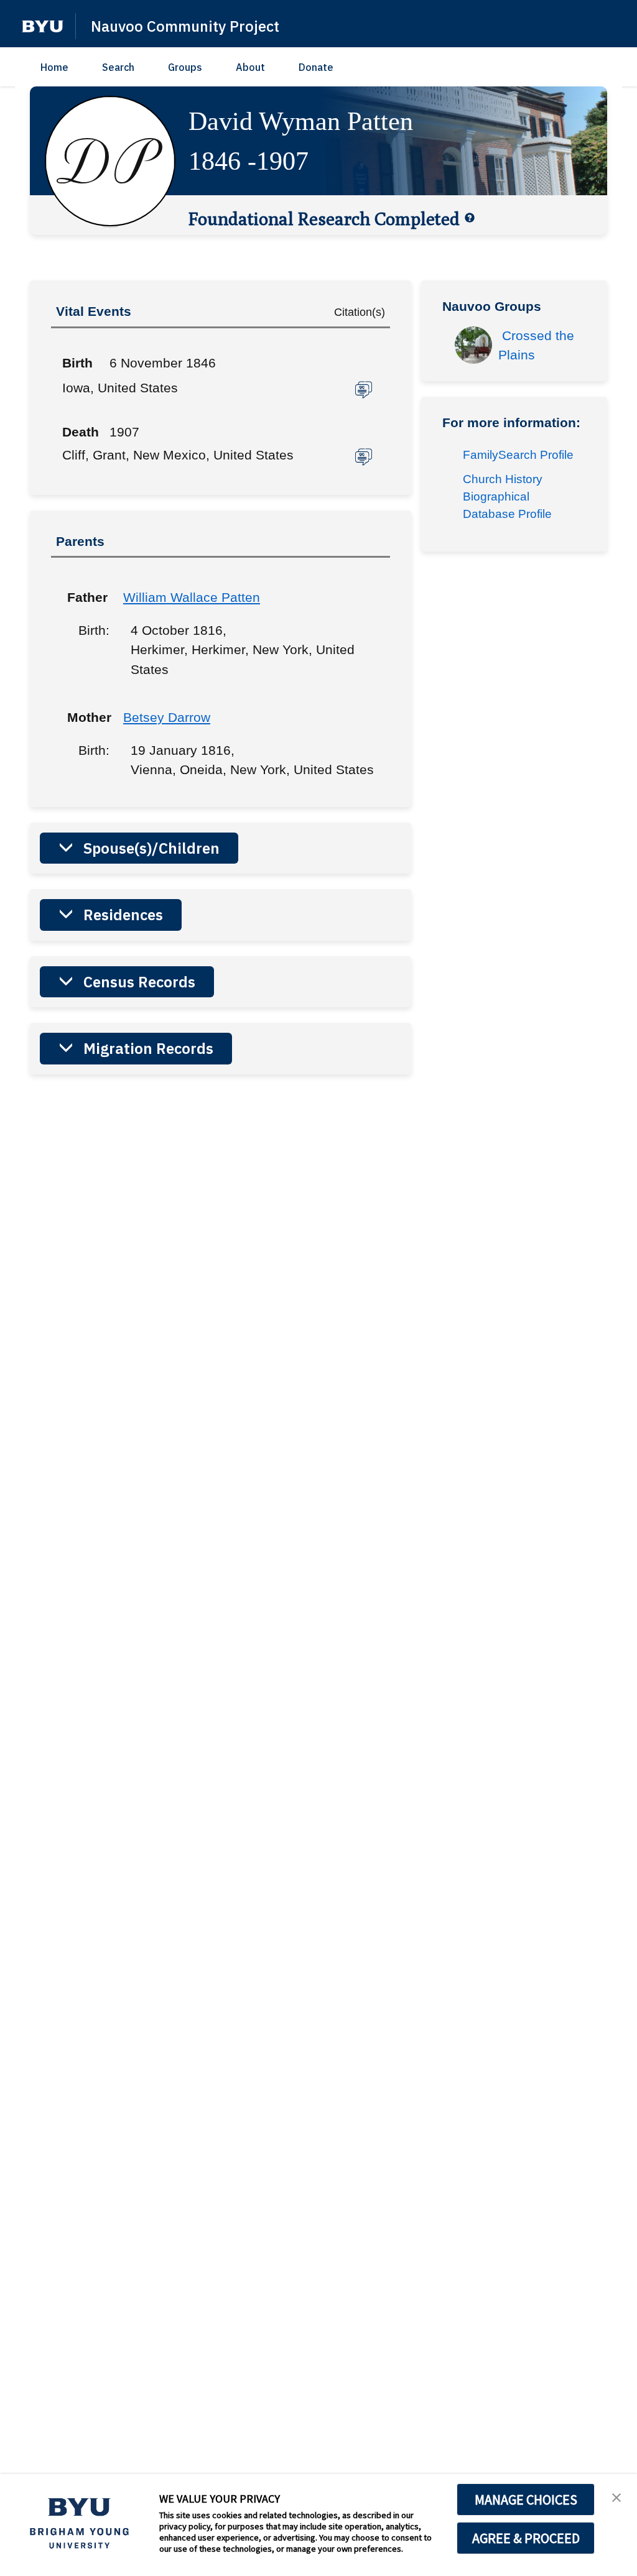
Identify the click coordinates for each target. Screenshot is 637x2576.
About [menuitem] (250, 67)
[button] (43, 26)
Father (86, 597)
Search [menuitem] (118, 67)
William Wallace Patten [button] (192, 597)
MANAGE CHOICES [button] (526, 2500)
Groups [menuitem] (185, 67)
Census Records (139, 982)
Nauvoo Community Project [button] (185, 26)
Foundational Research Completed (324, 218)
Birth (77, 363)
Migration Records (148, 1048)
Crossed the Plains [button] (538, 345)
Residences (123, 915)
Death (81, 432)
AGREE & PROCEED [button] (526, 2538)
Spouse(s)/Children (151, 848)
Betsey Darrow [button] (167, 717)
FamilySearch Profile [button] (518, 455)
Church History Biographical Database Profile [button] (507, 496)
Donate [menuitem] (316, 67)
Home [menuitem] (54, 67)
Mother (86, 717)
